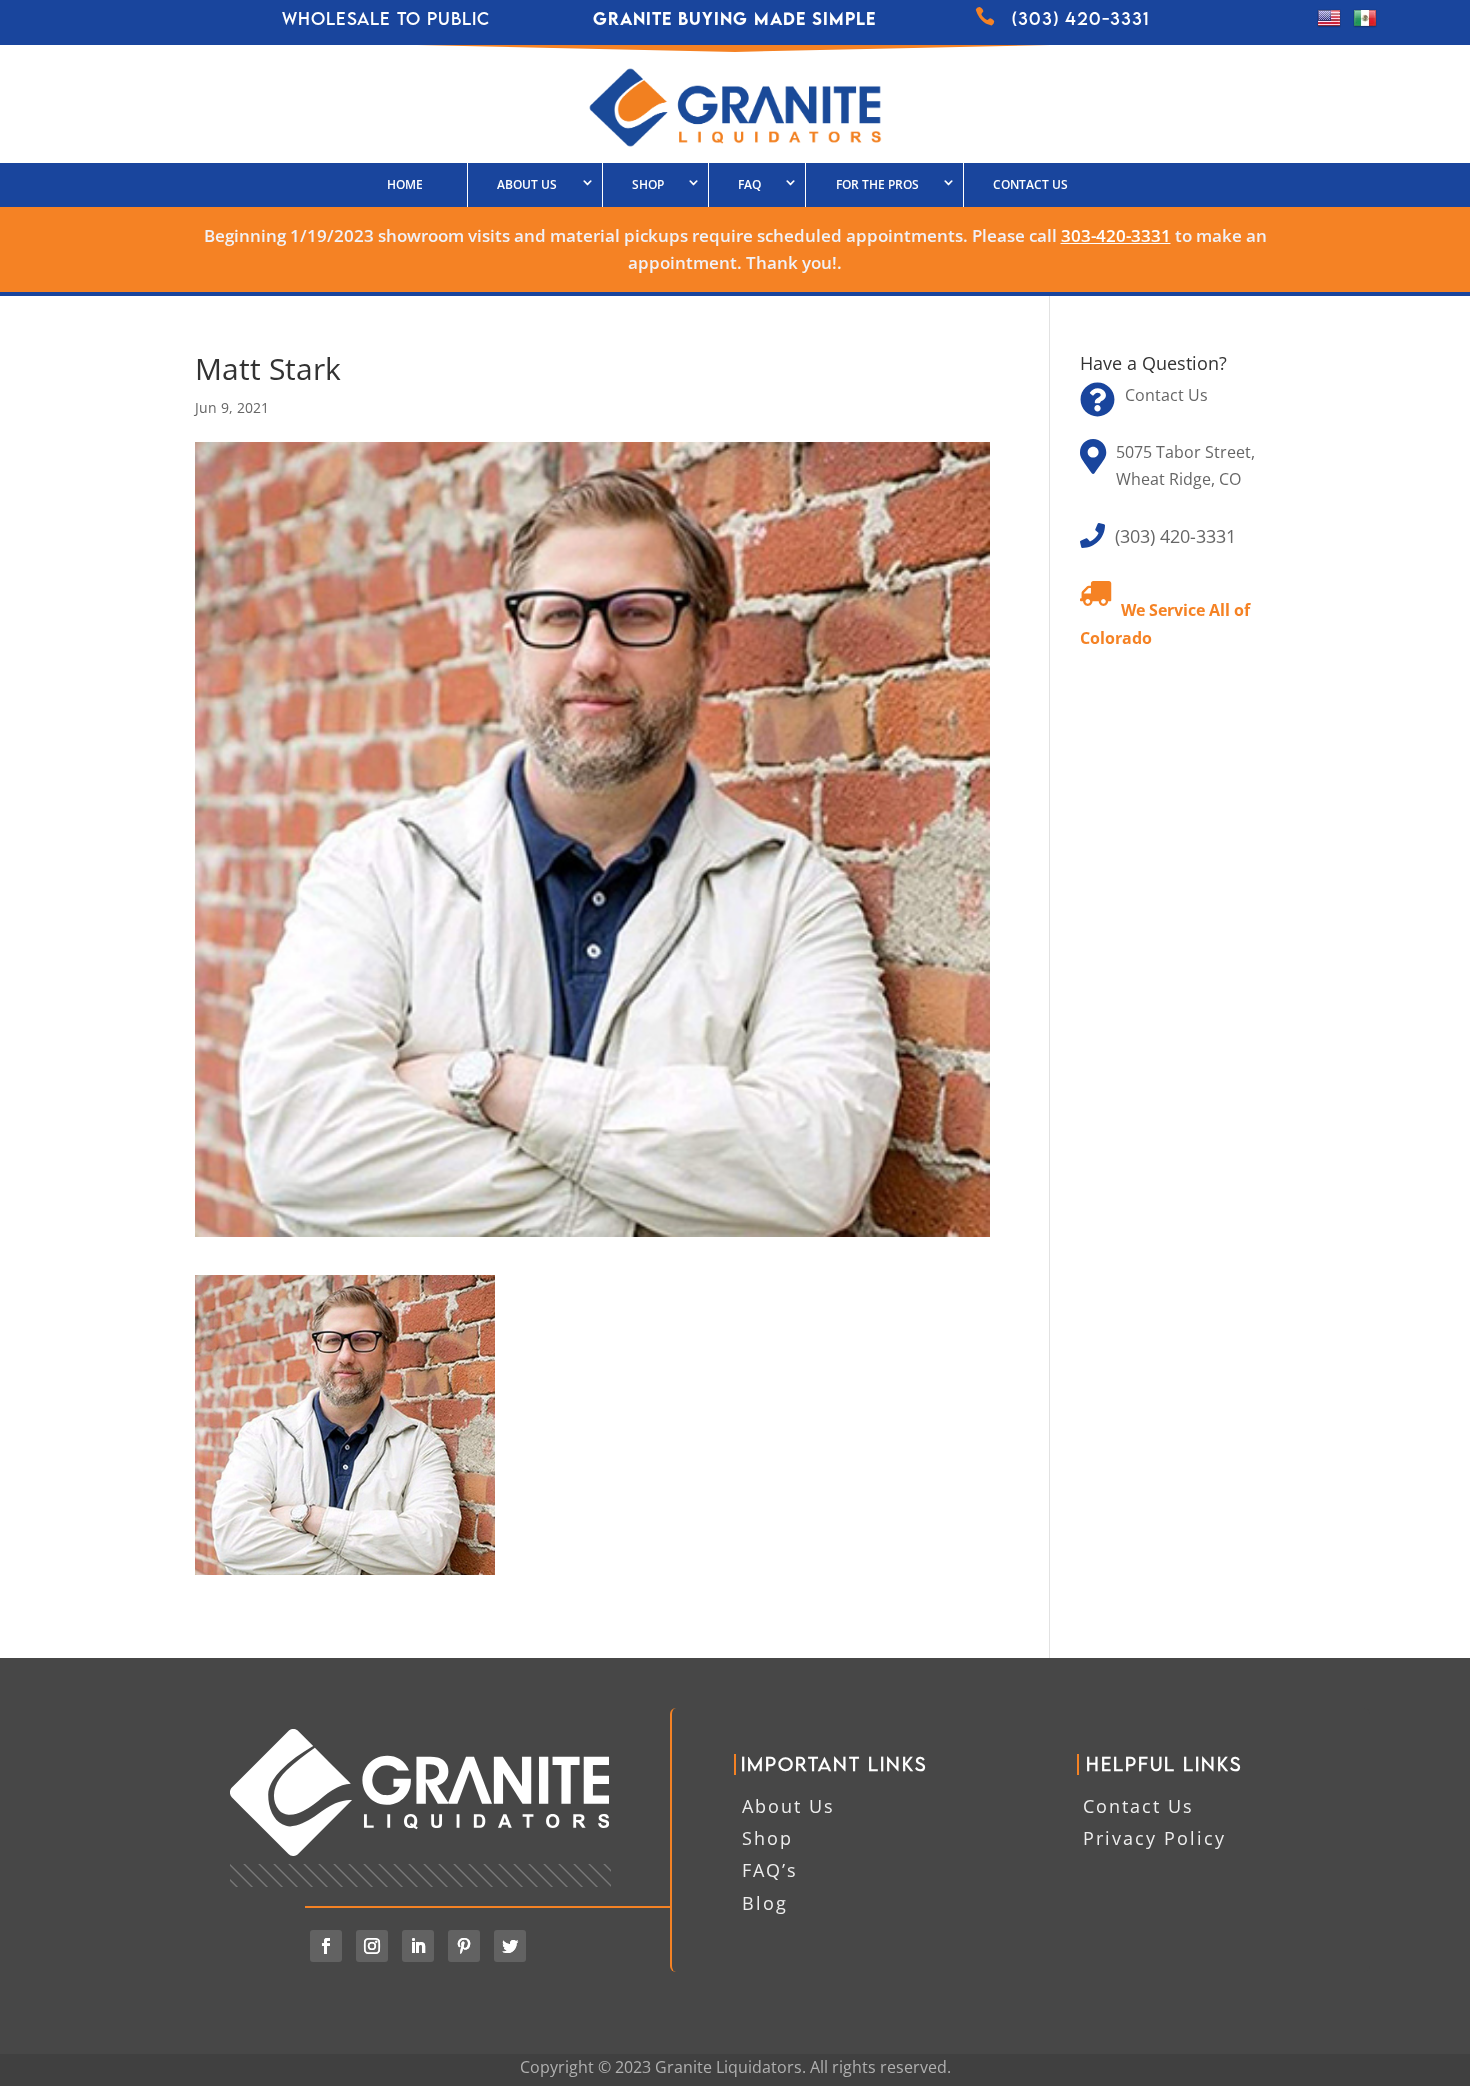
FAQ (749, 184)
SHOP (648, 184)
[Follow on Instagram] (372, 1946)
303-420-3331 (1116, 235)
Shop (767, 1838)
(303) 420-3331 (1175, 536)
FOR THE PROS (877, 184)
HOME (405, 184)
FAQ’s (770, 1870)
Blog (765, 1903)
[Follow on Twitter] (510, 1946)
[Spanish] (1365, 24)
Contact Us (1030, 184)
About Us (527, 184)
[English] (1329, 24)
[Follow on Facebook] (326, 1946)
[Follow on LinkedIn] (418, 1946)
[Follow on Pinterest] (464, 1946)
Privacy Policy (1154, 1838)
